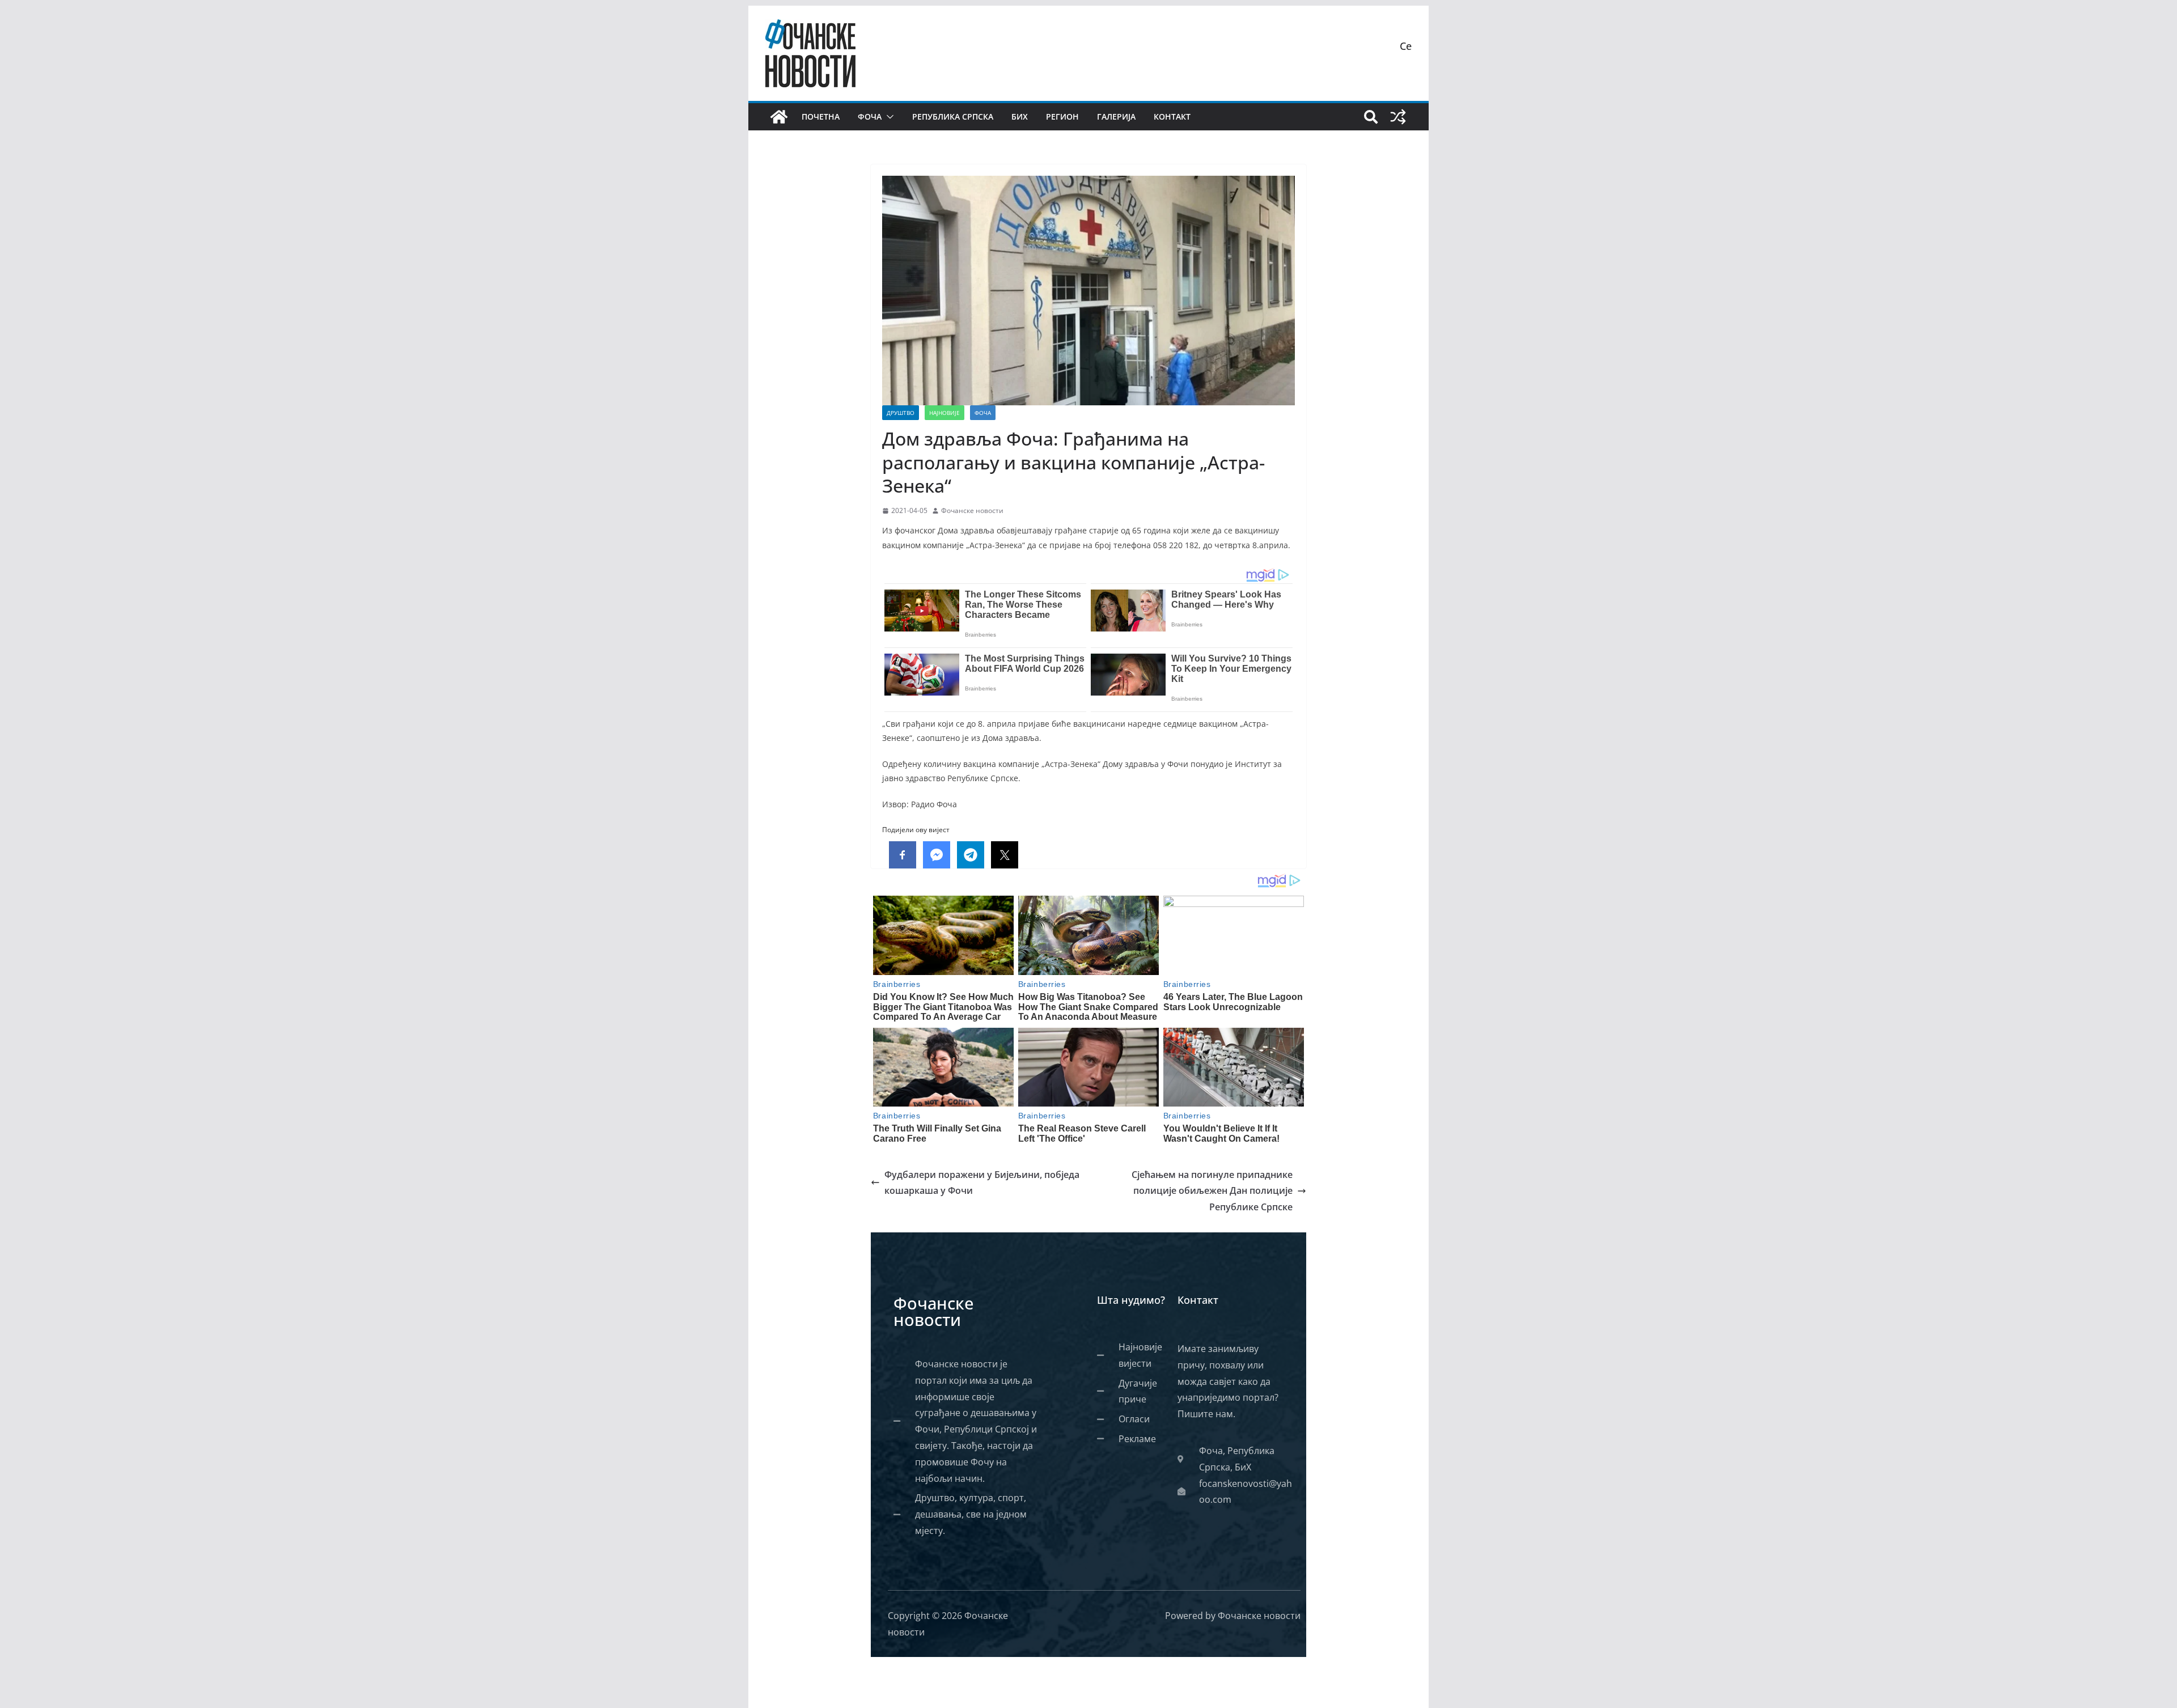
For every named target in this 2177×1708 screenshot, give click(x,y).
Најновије (945, 413)
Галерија (1116, 116)
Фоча (870, 116)
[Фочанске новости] (779, 117)
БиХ (1020, 116)
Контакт (1172, 116)
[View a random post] (1398, 117)
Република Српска (953, 116)
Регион (1062, 116)
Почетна (821, 116)
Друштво (901, 413)
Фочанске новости (972, 510)
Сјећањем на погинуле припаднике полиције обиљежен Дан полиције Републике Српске (1212, 1191)
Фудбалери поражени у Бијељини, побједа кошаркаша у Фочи (982, 1183)
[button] (888, 117)
